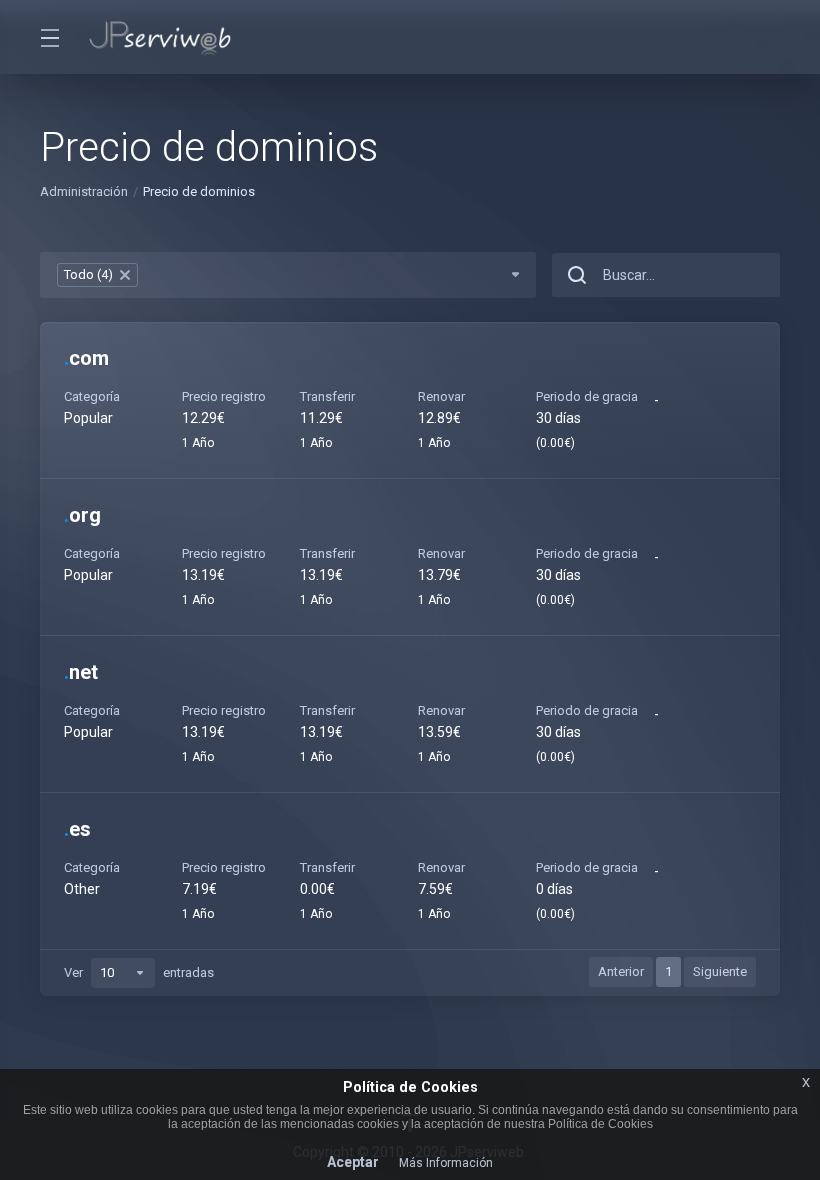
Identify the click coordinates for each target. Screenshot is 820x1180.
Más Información (446, 1163)
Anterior (621, 971)
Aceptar (353, 1162)
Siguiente (720, 971)
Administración (84, 191)
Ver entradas (139, 972)
